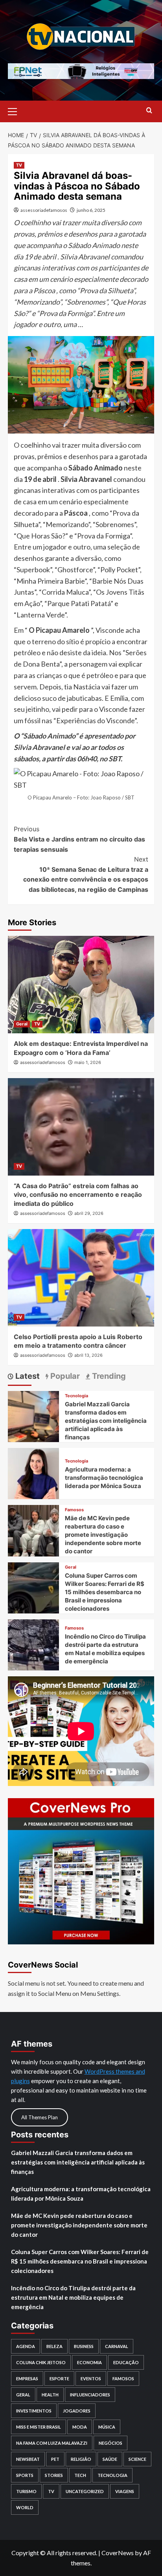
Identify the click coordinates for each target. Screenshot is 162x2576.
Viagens (125, 2491)
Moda (80, 2427)
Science (137, 2459)
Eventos (91, 2378)
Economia (89, 2362)
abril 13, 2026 (88, 1355)
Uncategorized (85, 2491)
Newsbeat (28, 2459)
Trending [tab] (108, 1376)
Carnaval (117, 2346)
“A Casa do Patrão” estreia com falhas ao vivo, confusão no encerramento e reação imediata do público (78, 1195)
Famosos (74, 1510)
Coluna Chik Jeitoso (41, 2362)
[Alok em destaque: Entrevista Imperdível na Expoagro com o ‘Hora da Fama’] (81, 985)
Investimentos (34, 2411)
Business (84, 2346)
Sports (25, 2475)
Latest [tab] (27, 1376)
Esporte (59, 2378)
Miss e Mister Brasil (39, 2427)
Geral (22, 1024)
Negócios (110, 2443)
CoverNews (118, 2553)
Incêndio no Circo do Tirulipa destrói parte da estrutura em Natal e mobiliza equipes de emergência (73, 2297)
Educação (126, 2362)
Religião (81, 2459)
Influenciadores (90, 2395)
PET (55, 2459)
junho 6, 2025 (91, 210)
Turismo (26, 2491)
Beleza (54, 2346)
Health (50, 2395)
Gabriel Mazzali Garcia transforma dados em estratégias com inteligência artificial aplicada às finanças (106, 1421)
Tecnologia (76, 1396)
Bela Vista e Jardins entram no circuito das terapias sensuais (79, 839)
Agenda (26, 2346)
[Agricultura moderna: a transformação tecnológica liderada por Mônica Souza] (33, 1473)
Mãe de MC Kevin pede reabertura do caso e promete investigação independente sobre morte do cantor (103, 1535)
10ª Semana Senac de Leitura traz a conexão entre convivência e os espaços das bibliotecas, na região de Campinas (86, 874)
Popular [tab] (64, 1376)
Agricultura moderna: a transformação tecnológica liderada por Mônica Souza (104, 1478)
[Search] (149, 111)
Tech (80, 2475)
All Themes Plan (40, 2117)
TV (19, 165)
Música (107, 2427)
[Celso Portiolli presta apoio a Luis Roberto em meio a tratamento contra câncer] (81, 1278)
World (25, 2507)
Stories (54, 2475)
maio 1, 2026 (88, 1062)
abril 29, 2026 (89, 1213)
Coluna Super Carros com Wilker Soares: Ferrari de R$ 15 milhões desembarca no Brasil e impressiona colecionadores (105, 1592)
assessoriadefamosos (44, 210)
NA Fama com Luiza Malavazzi (52, 2443)
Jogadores (77, 2411)
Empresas (27, 2378)
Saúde (110, 2459)
